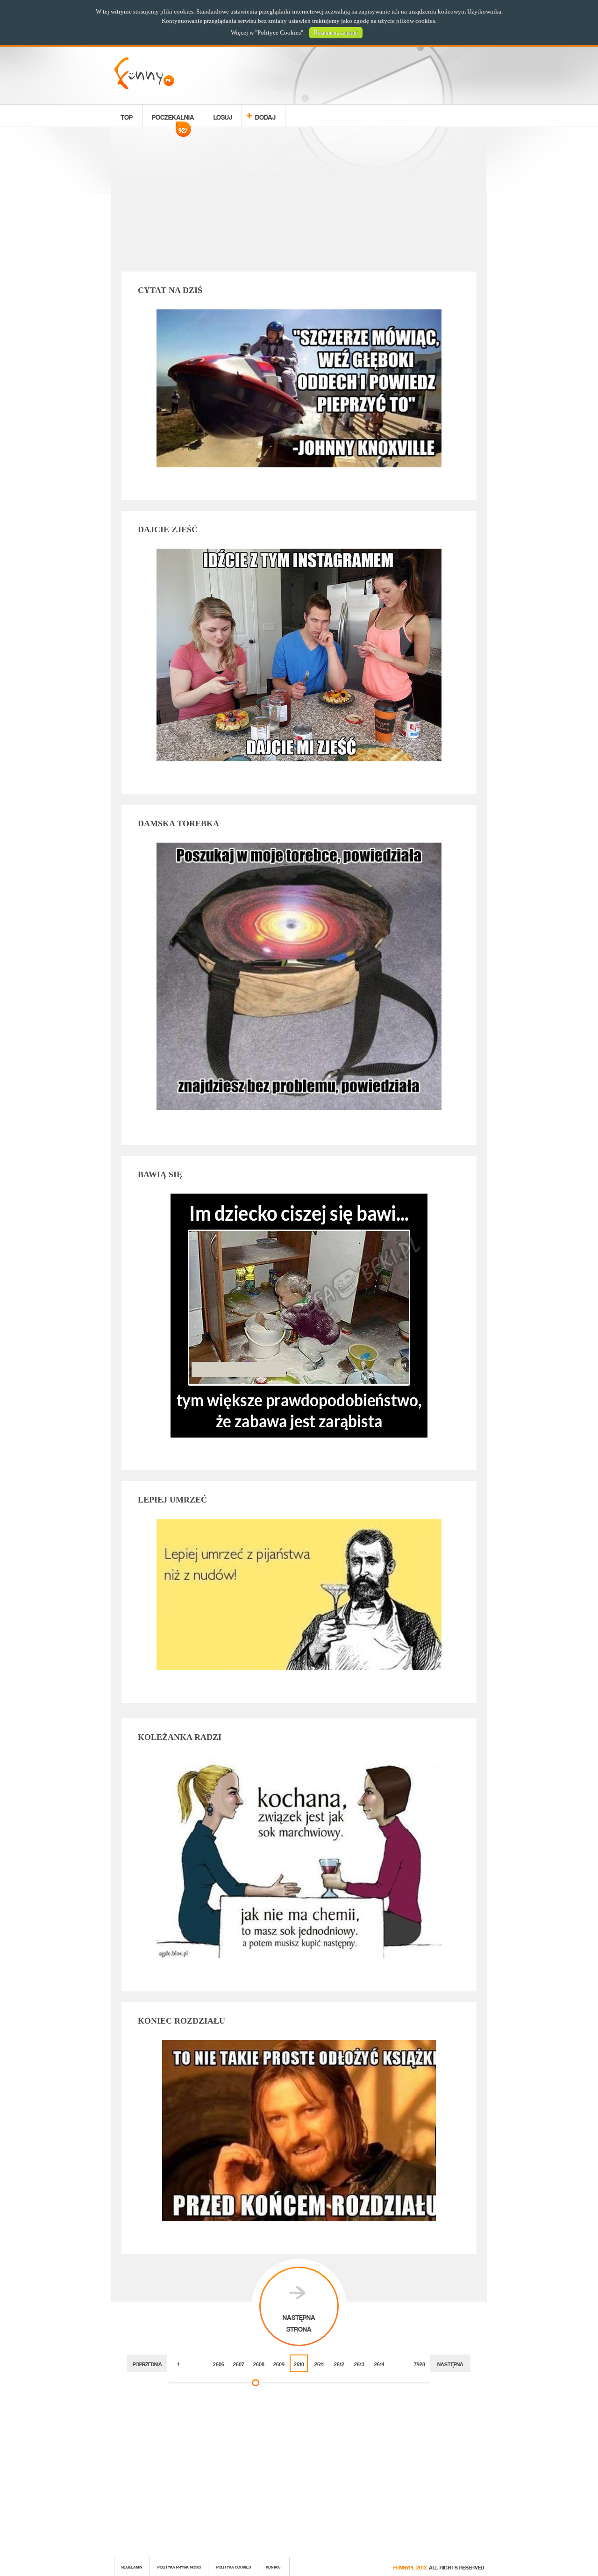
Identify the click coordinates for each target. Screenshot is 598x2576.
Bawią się (160, 1174)
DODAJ (265, 116)
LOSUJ (223, 116)
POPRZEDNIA (147, 2363)
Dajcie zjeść (168, 530)
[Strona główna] (144, 87)
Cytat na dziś (170, 290)
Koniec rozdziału (182, 2021)
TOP (127, 116)
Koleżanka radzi (180, 1737)
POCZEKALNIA (173, 118)
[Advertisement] (299, 201)
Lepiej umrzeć (172, 1500)
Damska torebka (178, 823)
